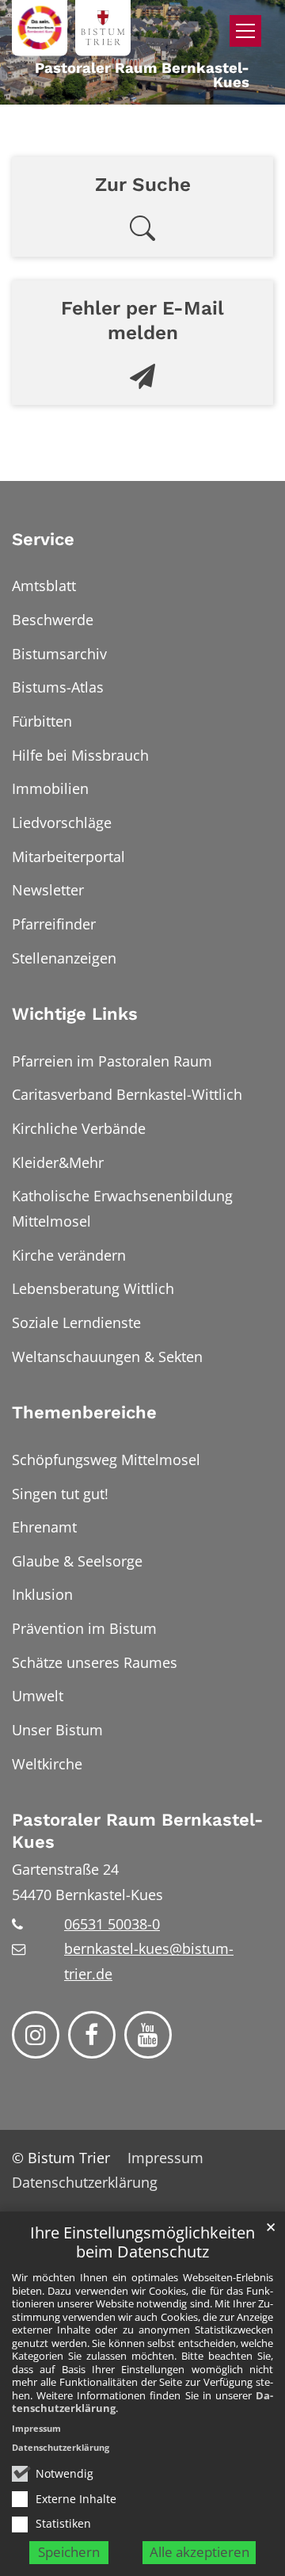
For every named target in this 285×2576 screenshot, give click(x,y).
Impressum (36, 2428)
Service (43, 539)
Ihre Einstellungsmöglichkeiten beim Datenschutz (142, 2243)
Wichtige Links (75, 1014)
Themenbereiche (84, 1412)
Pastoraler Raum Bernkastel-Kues (137, 1831)
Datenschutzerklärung (61, 2447)
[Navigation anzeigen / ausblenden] (245, 31)
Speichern (69, 2552)
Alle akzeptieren (199, 2552)
